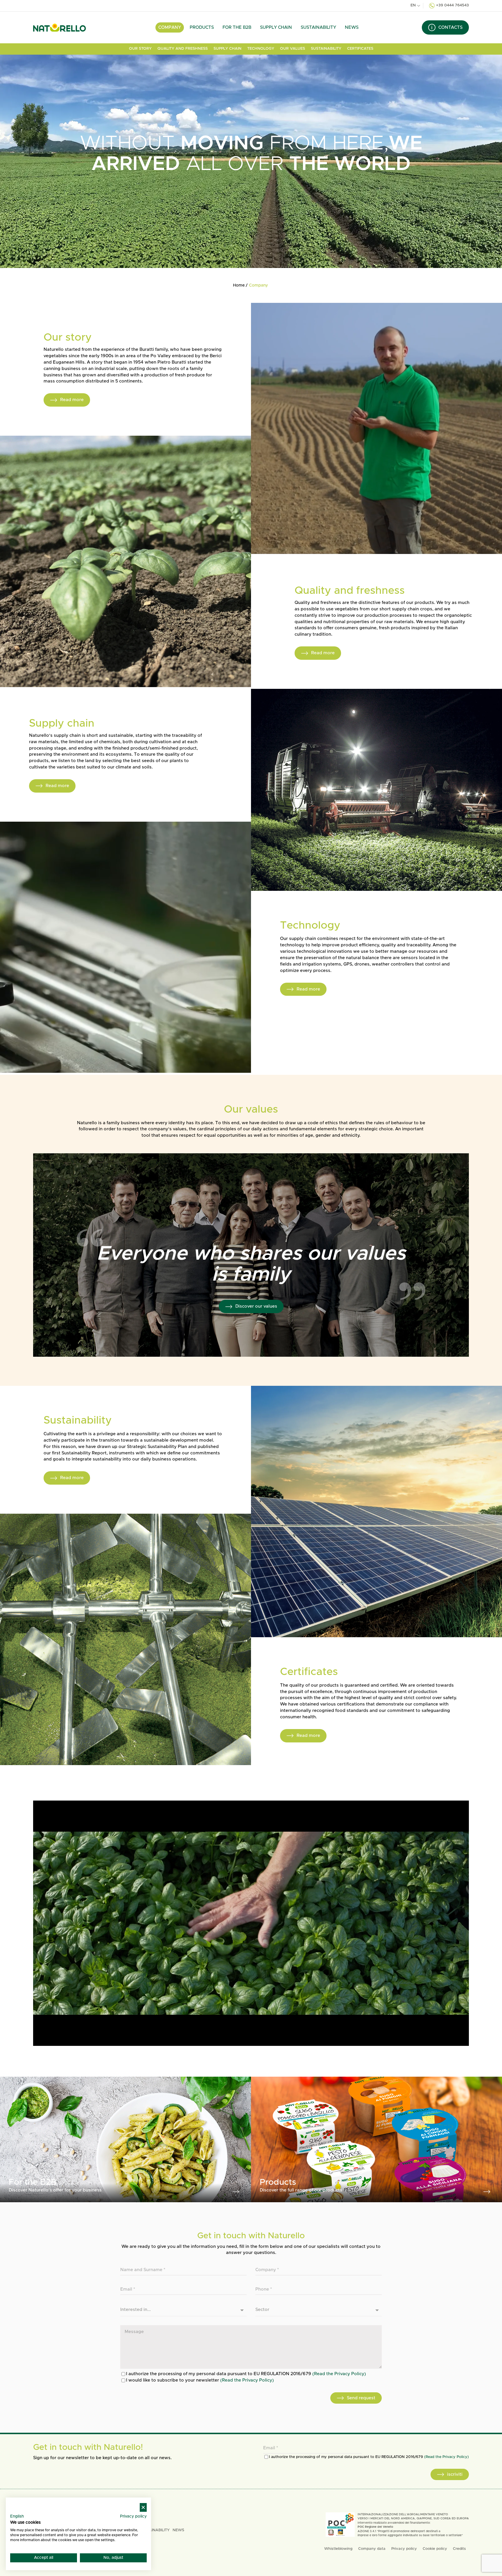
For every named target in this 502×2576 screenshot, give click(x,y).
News (352, 27)
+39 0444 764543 (452, 5)
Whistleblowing (338, 2549)
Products (202, 27)
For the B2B (237, 27)
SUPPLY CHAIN (227, 49)
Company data (372, 2549)
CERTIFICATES (360, 49)
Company (170, 27)
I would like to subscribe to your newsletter (200, 2380)
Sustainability (318, 27)
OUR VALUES (293, 49)
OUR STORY (140, 49)
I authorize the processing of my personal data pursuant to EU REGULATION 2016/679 (246, 2374)
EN (413, 5)
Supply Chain (276, 27)
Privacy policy (404, 2549)
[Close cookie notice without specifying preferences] (143, 2508)
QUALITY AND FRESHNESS (183, 49)
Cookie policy (435, 2549)
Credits (459, 2549)
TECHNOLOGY (261, 49)
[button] (17, 2517)
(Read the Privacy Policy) (339, 2374)
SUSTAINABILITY (326, 49)
